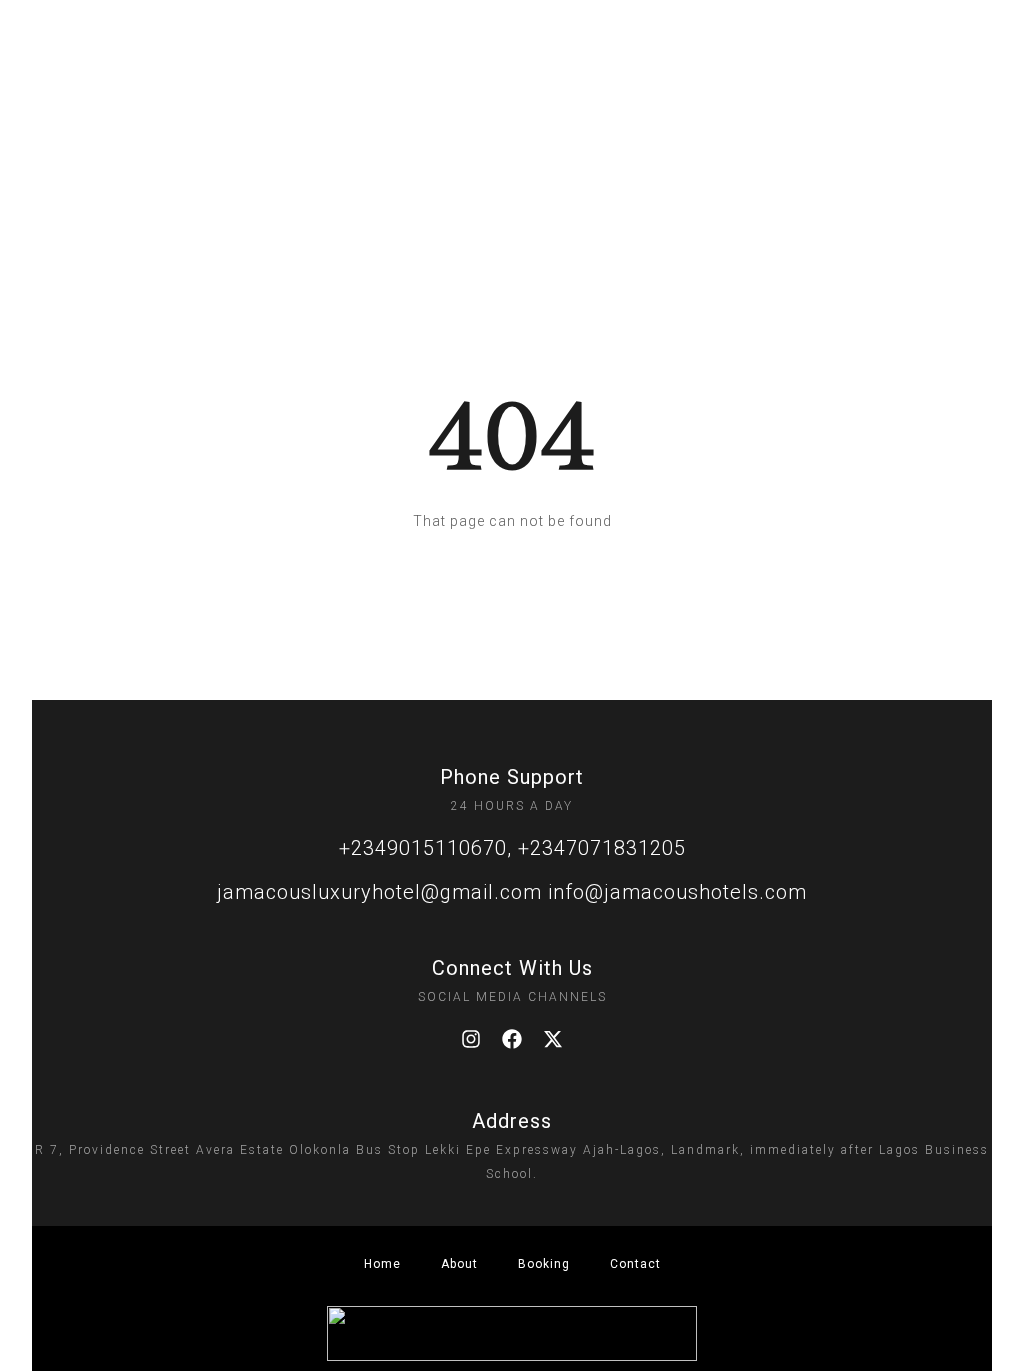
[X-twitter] (553, 1039)
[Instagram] (471, 1039)
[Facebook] (512, 1039)
